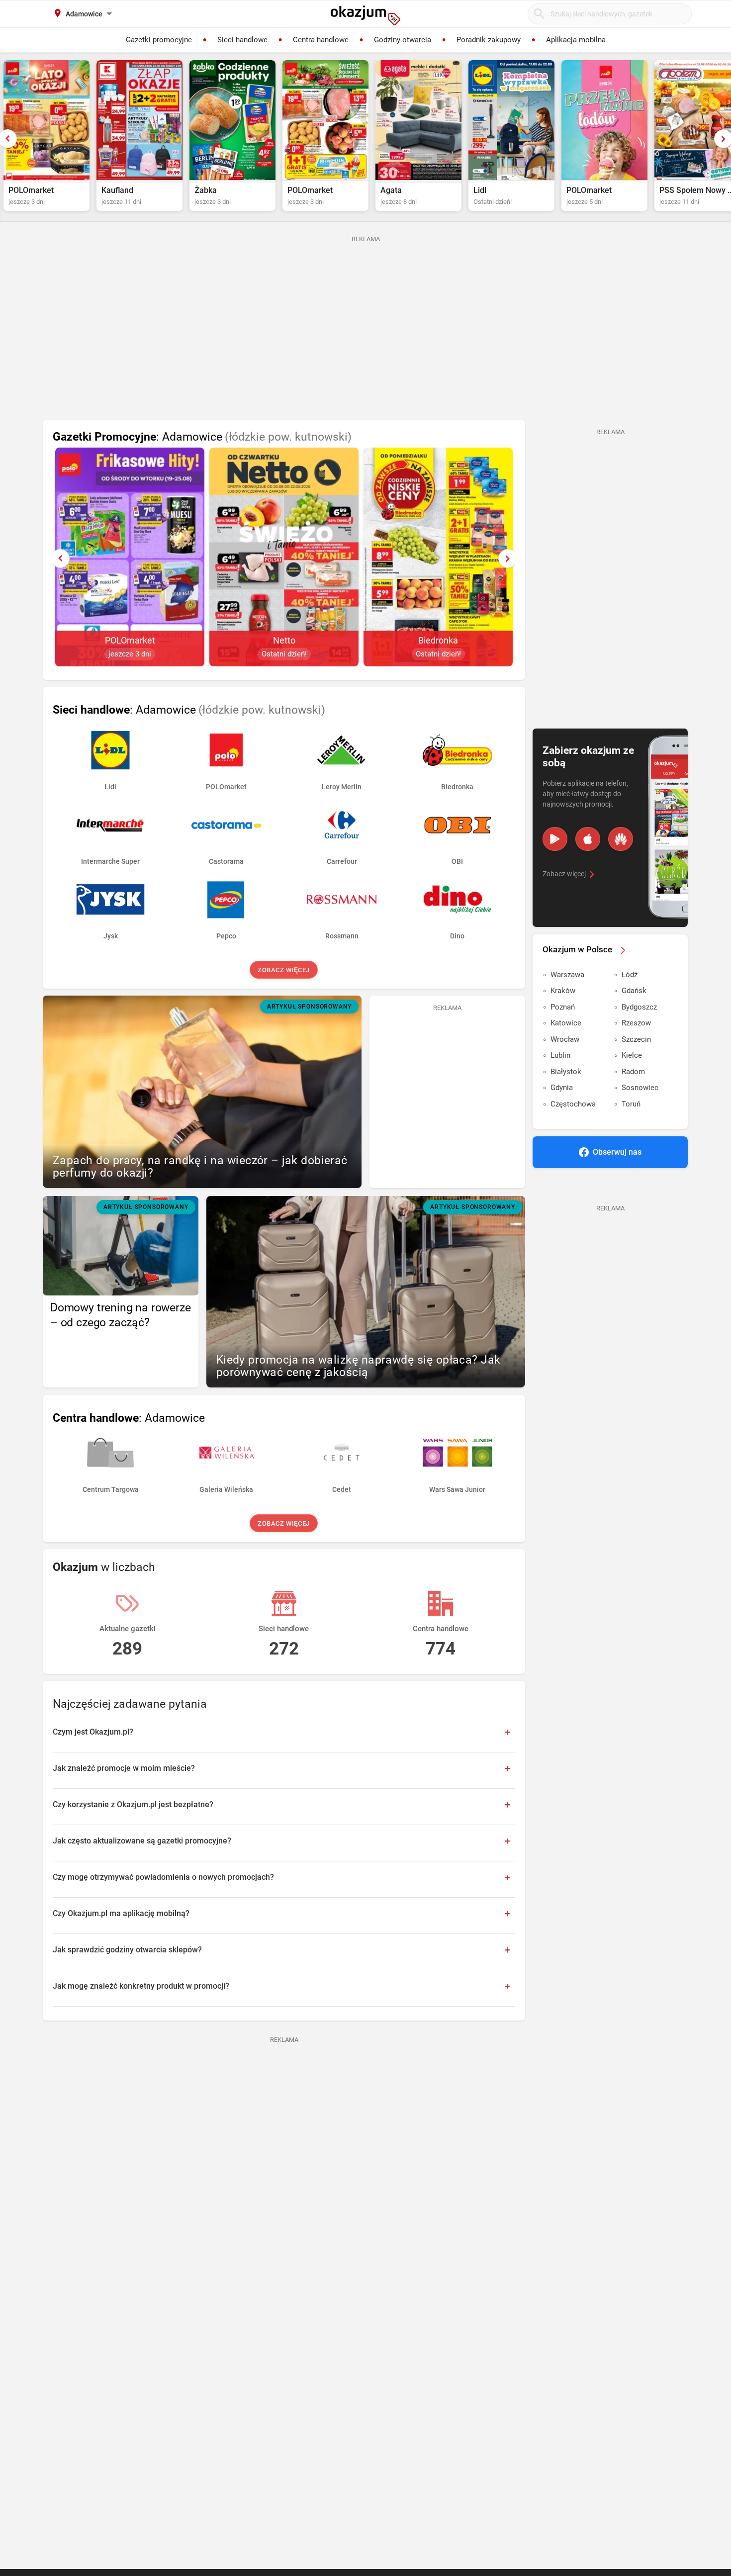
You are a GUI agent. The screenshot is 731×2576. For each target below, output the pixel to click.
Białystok (566, 1072)
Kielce (632, 1055)
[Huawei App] (621, 839)
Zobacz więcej (284, 970)
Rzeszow (636, 1023)
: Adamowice (202, 437)
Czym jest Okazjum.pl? (93, 1732)
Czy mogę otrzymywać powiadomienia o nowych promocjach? (163, 1877)
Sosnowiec (640, 1088)
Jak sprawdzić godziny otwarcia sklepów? (127, 1950)
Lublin (560, 1055)
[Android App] (555, 839)
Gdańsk (634, 991)
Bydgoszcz (639, 1007)
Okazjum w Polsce (577, 949)
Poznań (563, 1007)
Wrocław (565, 1039)
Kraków (563, 991)
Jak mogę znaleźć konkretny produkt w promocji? (141, 1986)
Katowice (566, 1023)
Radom (633, 1072)
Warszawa (567, 975)
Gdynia (562, 1088)
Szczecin (636, 1039)
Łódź (630, 975)
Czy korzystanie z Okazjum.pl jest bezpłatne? (133, 1804)
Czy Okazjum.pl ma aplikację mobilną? (121, 1913)
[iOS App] (588, 839)
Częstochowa (573, 1104)
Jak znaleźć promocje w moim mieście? (124, 1768)
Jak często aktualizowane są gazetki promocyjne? (142, 1841)
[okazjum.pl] (365, 15)
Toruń (631, 1104)
